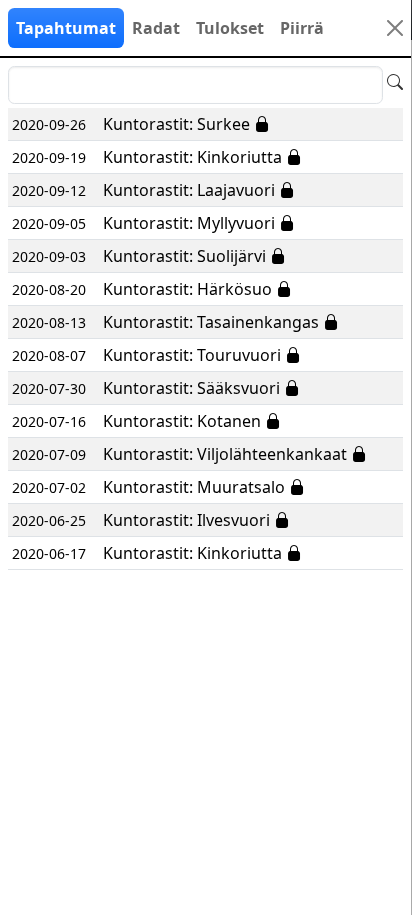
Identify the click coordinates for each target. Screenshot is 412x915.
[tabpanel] (205, 318)
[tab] (66, 28)
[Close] (395, 28)
